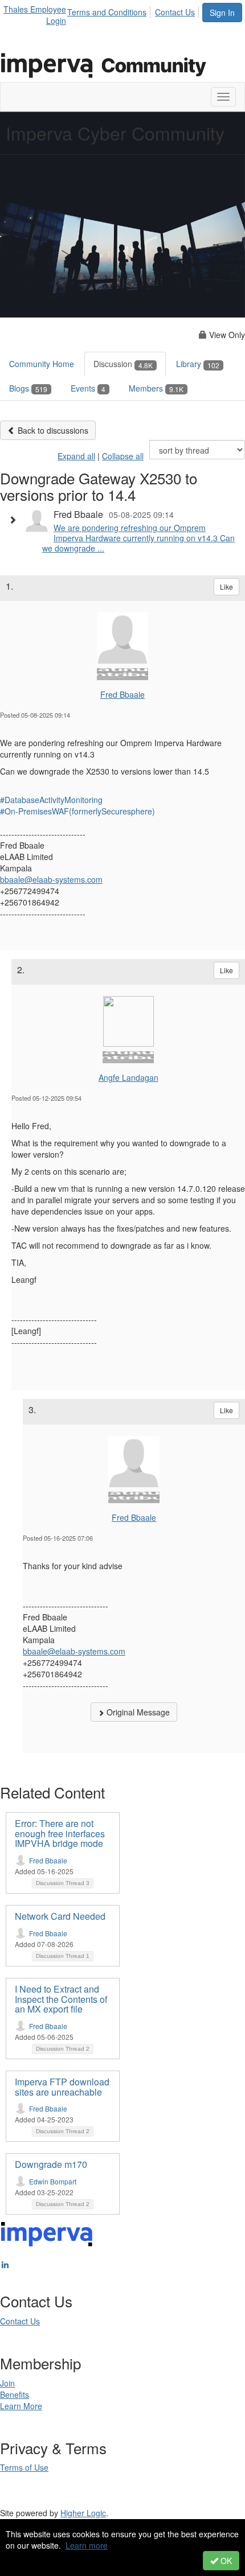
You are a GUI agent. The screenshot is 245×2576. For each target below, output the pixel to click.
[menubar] (134, 10)
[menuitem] (110, 10)
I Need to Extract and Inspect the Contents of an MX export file (61, 1999)
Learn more (87, 2545)
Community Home (42, 364)
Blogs (28, 388)
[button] (15, 520)
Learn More (21, 2406)
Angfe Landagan (128, 1077)
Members (156, 388)
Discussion (123, 364)
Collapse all (123, 456)
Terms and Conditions (107, 12)
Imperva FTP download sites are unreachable (62, 2087)
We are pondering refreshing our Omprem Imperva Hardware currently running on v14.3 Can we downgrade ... (138, 538)
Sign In (222, 13)
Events (88, 388)
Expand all (76, 456)
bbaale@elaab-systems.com (51, 879)
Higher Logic (83, 2513)
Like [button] (226, 587)
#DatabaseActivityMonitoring (51, 800)
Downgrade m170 (51, 2164)
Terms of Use (24, 2467)
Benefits (15, 2394)
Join (7, 2383)
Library (198, 364)
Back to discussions (52, 430)
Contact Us (175, 12)
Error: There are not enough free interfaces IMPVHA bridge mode (60, 1833)
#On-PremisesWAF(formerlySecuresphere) (77, 811)
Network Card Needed (60, 1916)
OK (225, 2561)
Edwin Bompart (53, 2181)
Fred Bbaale (122, 694)
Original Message (137, 1712)
